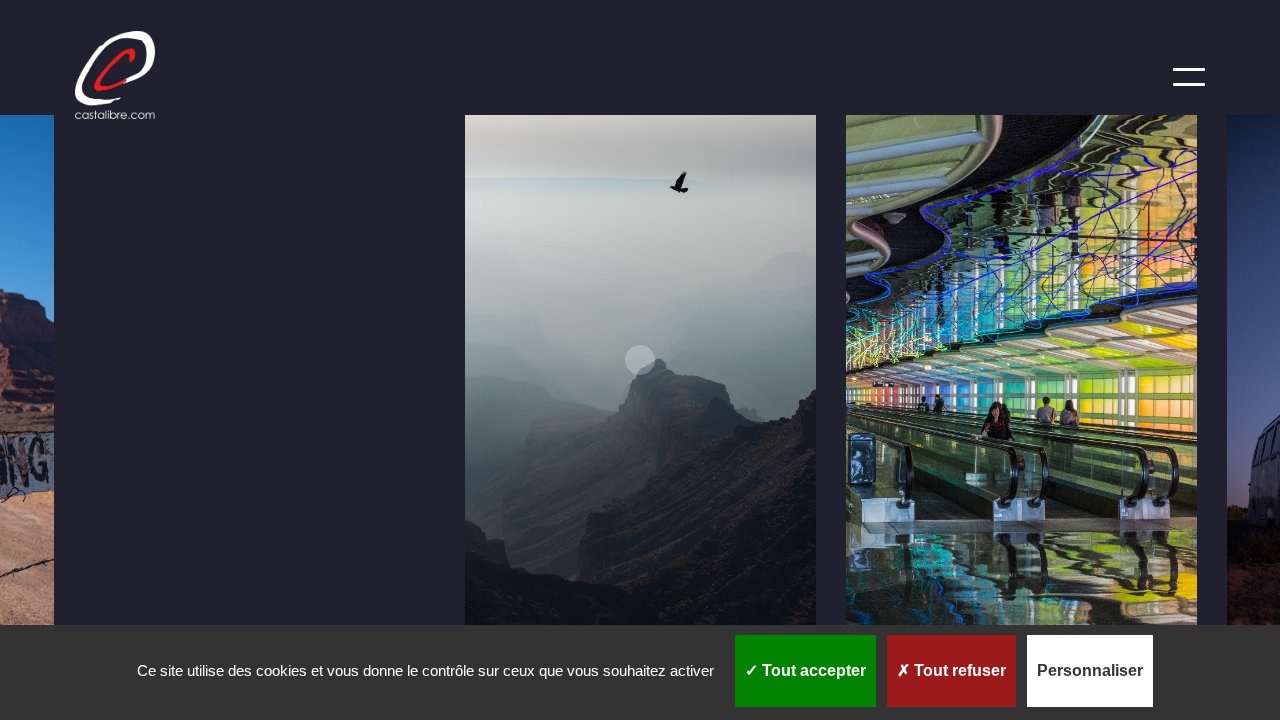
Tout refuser (958, 670)
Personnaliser (1090, 670)
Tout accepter (812, 670)
